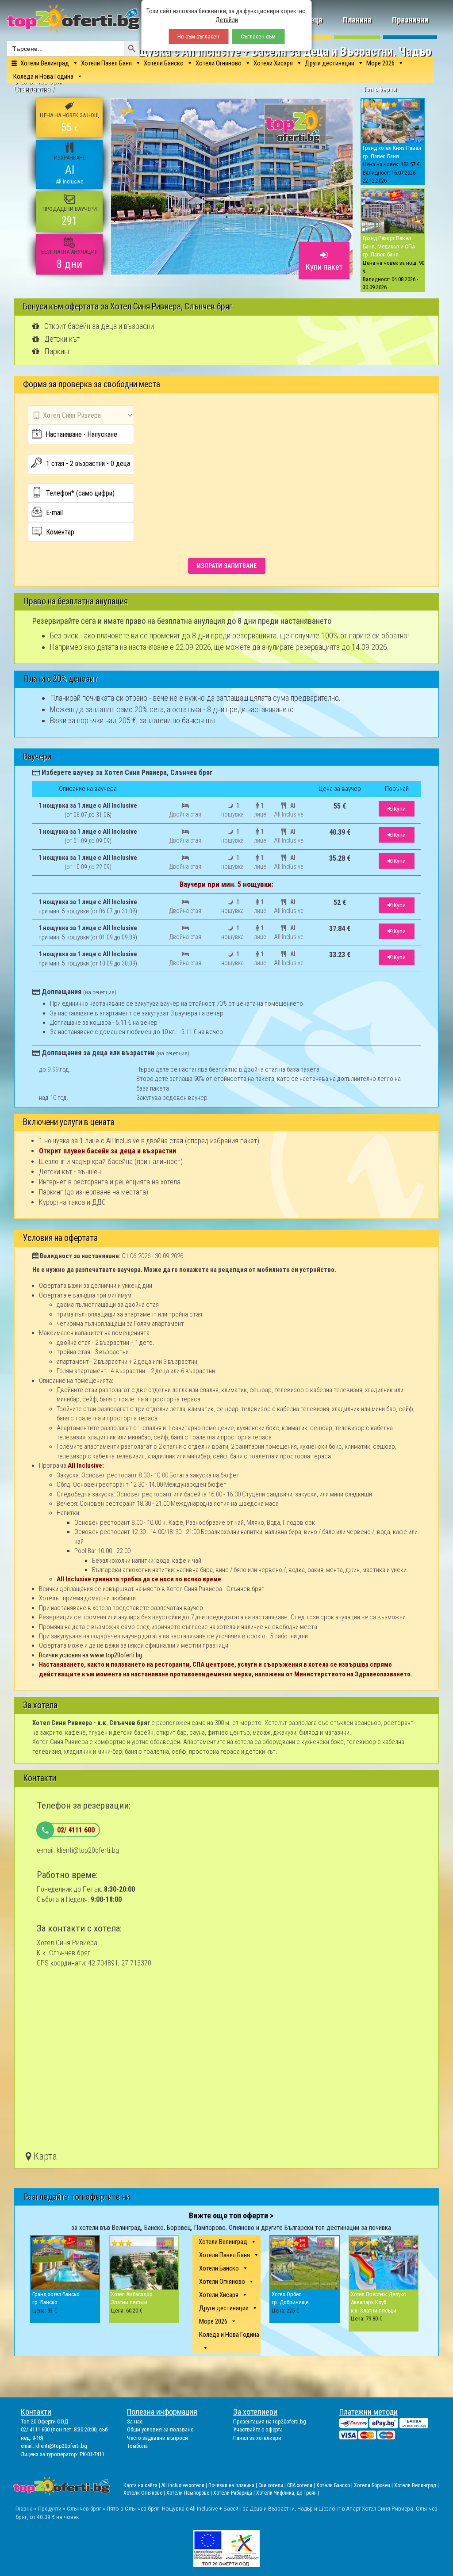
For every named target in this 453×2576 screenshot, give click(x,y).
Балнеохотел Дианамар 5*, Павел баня (261, 1275)
